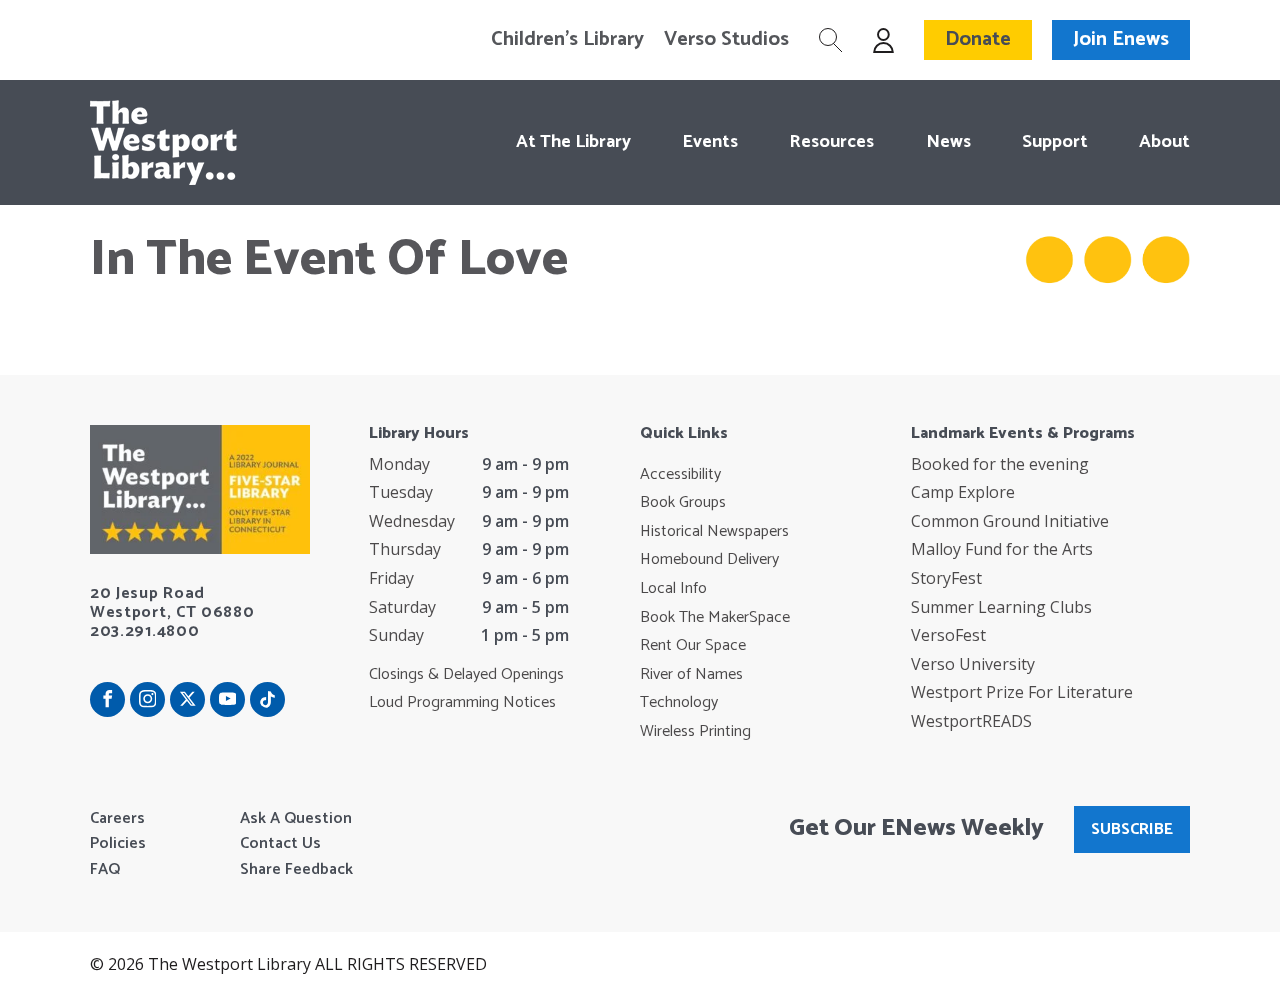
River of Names (691, 675)
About (1164, 142)
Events (710, 142)
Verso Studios (726, 40)
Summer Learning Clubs (1001, 607)
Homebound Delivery (709, 560)
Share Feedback (296, 870)
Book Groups (683, 503)
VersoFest (948, 635)
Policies (118, 844)
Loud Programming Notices (462, 703)
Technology (679, 703)
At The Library (573, 142)
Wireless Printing (695, 732)
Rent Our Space (693, 646)
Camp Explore (963, 492)
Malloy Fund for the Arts (1002, 549)
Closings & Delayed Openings (466, 675)
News (948, 142)
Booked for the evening (1000, 464)
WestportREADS (971, 721)
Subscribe (1132, 829)
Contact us (280, 844)
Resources (831, 142)
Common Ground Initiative (1010, 521)
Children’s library (567, 40)
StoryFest (946, 578)
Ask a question (296, 819)
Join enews (1121, 39)
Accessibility (680, 475)
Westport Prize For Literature (1022, 692)
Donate (978, 39)
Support (1055, 142)
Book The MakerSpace (715, 618)
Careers (117, 819)
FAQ (105, 870)
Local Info (673, 589)
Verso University (973, 664)
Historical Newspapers (714, 532)
